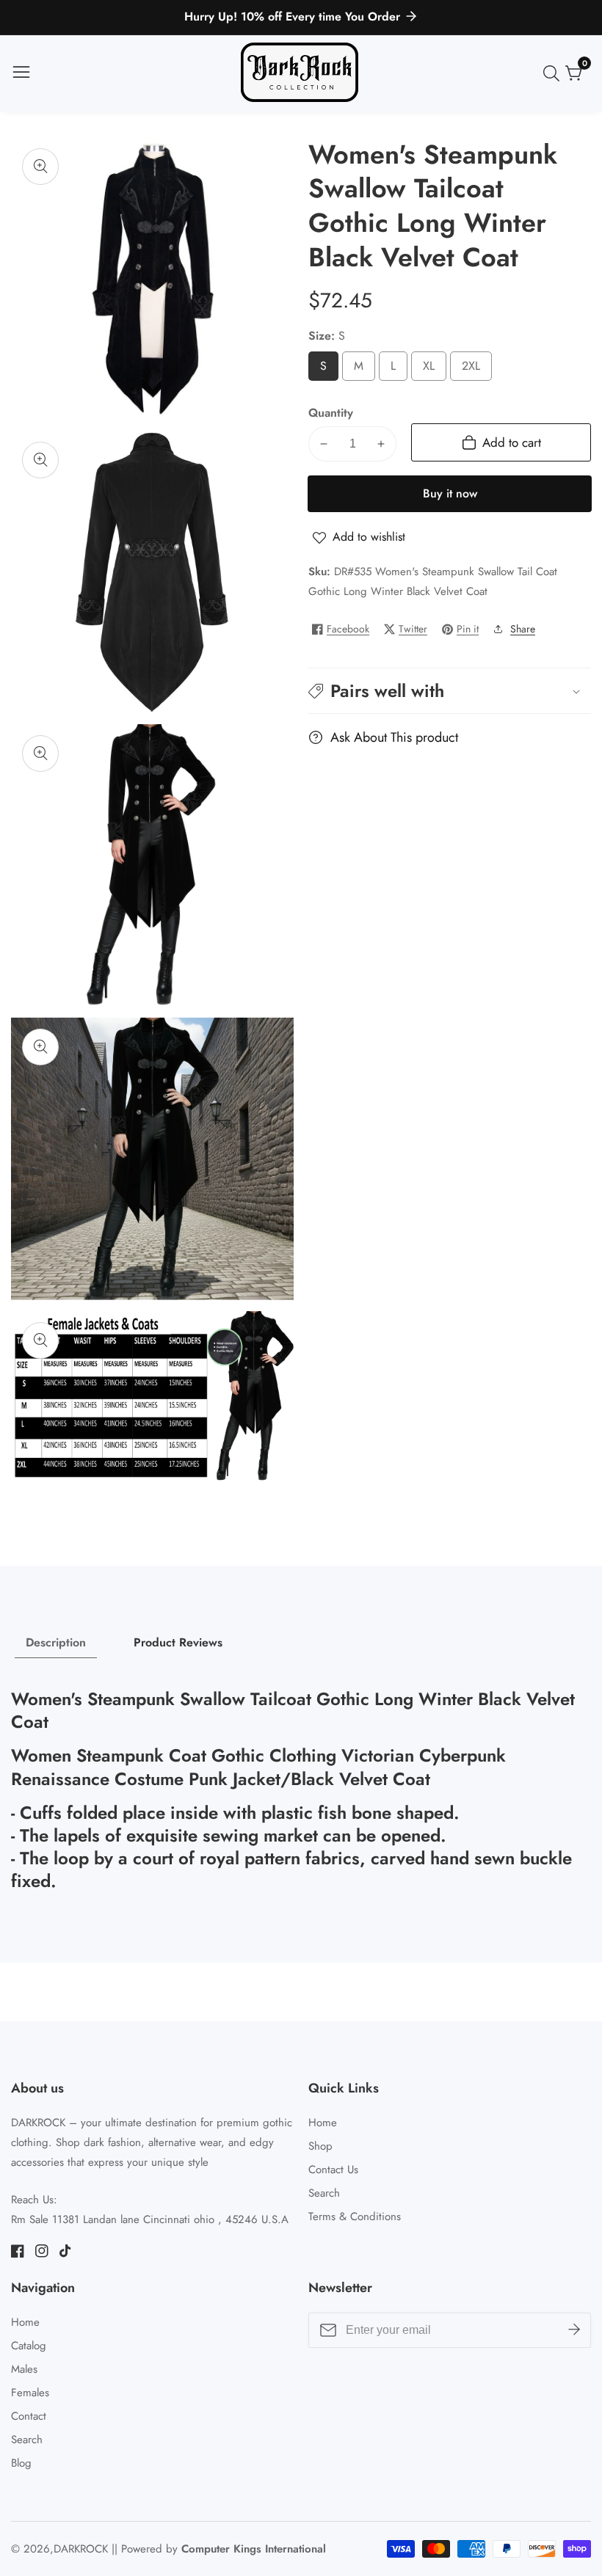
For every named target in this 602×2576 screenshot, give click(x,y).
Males (24, 2369)
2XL (475, 369)
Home (323, 2123)
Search (324, 2193)
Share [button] (523, 629)
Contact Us (333, 2170)
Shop (320, 2146)
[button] (450, 691)
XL (432, 369)
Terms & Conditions (355, 2216)
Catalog (29, 2346)
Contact (29, 2416)
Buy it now (450, 493)
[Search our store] (554, 73)
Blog (21, 2463)
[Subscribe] (574, 2330)
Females (30, 2393)
